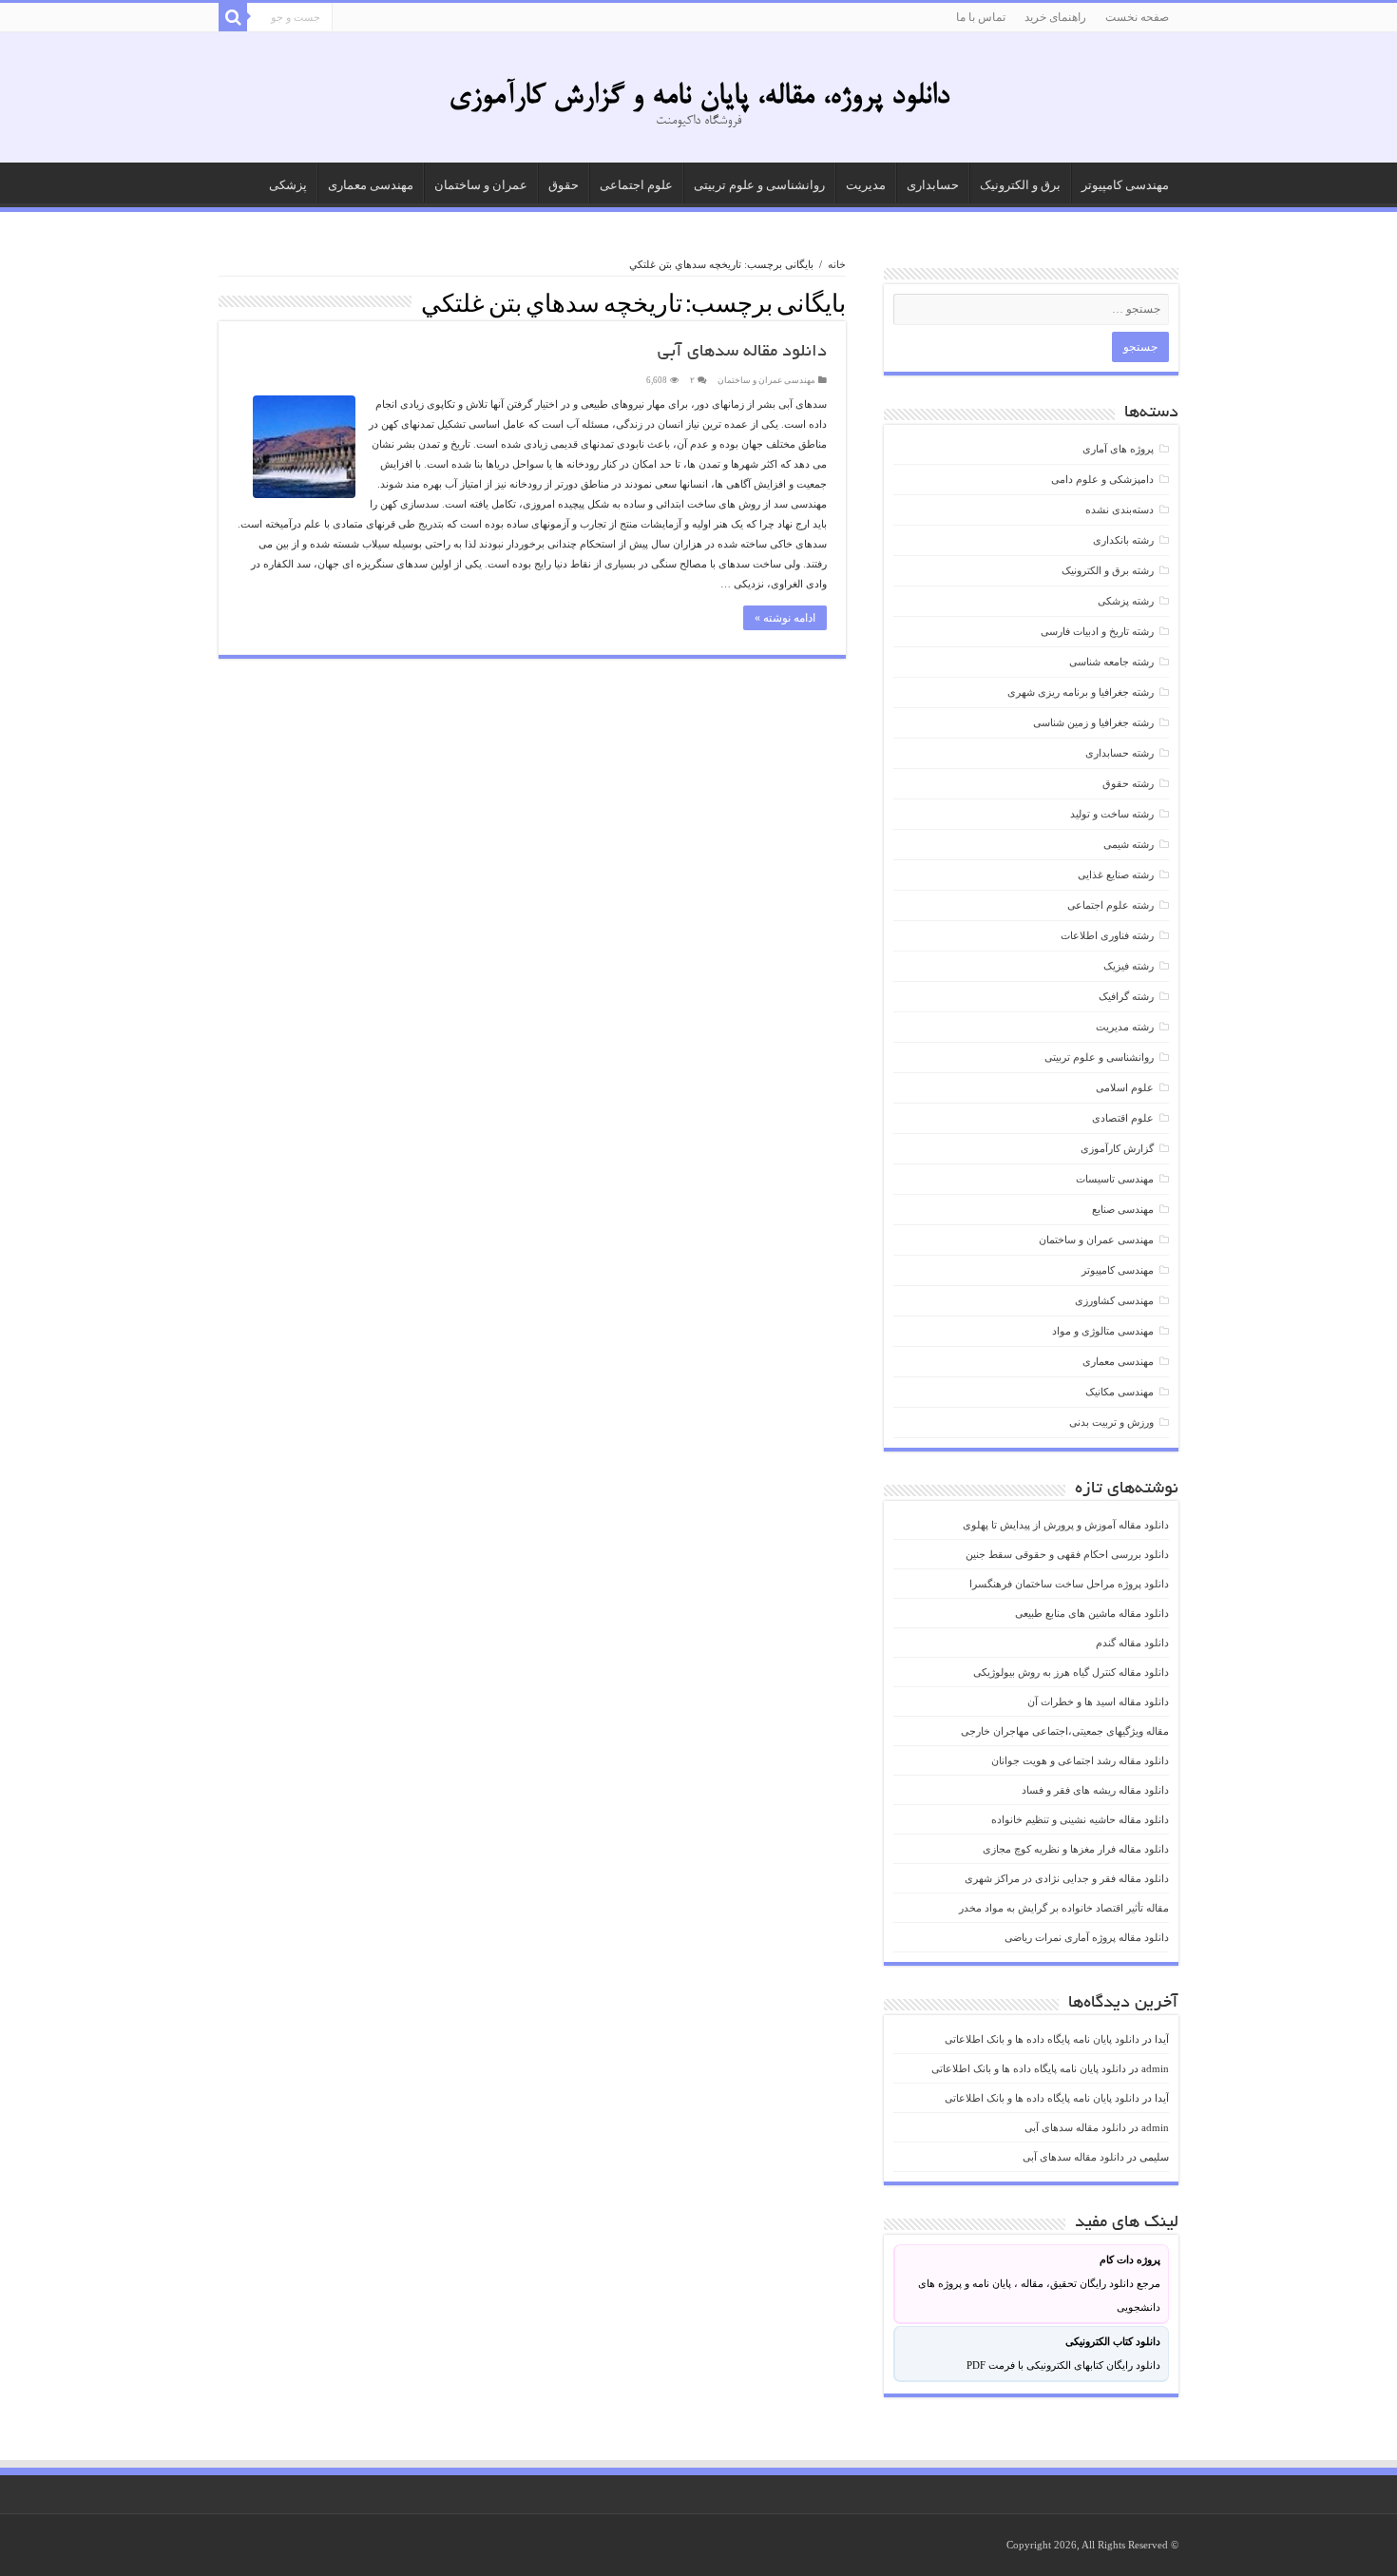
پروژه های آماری (1118, 449)
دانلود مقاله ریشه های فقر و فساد (1095, 1790)
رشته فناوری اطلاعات (1107, 935)
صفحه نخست (1137, 17)
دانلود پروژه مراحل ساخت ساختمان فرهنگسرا (1069, 1584)
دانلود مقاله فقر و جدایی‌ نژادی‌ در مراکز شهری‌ (1067, 1878)
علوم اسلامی (1125, 1087)
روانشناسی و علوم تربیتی (759, 185)
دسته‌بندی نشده (1120, 509)
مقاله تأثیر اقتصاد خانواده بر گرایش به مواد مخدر (1064, 1908)
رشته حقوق (1128, 783)
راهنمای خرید (1055, 17)
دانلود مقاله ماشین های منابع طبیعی (1092, 1613)
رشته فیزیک (1129, 966)
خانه (837, 264)
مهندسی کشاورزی (1114, 1300)
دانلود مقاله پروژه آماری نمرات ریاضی (1087, 1937)
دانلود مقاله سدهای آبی (742, 353)
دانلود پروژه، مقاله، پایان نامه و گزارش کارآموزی (699, 97)
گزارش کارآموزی (1117, 1148)
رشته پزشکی (1126, 601)
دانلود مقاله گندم (1132, 1643)
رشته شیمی (1129, 844)
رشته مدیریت (1125, 1027)
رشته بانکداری (1123, 540)
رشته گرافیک (1126, 996)
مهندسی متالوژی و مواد (1103, 1331)
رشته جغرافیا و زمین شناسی (1093, 722)
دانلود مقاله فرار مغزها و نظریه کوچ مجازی (1076, 1849)
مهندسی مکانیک (1120, 1392)
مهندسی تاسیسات (1115, 1179)
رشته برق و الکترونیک (1108, 570)
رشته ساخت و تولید (1112, 814)
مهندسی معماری (371, 185)
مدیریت (866, 185)
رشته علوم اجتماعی (1110, 905)
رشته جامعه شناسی (1111, 662)
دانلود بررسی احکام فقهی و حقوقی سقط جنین (1067, 1554)
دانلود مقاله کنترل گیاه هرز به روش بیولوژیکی (1071, 1672)
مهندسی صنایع (1123, 1209)
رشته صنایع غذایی (1116, 875)
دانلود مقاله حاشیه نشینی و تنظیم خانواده (1080, 1819)
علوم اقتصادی (1123, 1118)
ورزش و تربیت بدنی (1111, 1422)
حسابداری (933, 185)
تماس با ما (981, 17)
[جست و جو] (233, 17)
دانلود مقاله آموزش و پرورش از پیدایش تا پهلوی (1066, 1525)
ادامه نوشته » (785, 618)
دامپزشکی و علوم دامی (1102, 479)
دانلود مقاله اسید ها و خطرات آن (1098, 1701)
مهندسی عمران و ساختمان (766, 380)
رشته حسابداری (1120, 753)
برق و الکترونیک (1020, 185)
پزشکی (288, 185)
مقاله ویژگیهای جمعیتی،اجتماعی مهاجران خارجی (1065, 1731)
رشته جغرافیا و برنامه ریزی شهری (1081, 692)
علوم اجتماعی (636, 185)
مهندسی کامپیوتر (1125, 185)
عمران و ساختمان (481, 185)
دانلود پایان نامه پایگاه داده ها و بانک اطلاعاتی (1042, 2039)
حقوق (564, 185)
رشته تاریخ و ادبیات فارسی (1097, 631)
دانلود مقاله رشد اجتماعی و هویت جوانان (1080, 1760)
